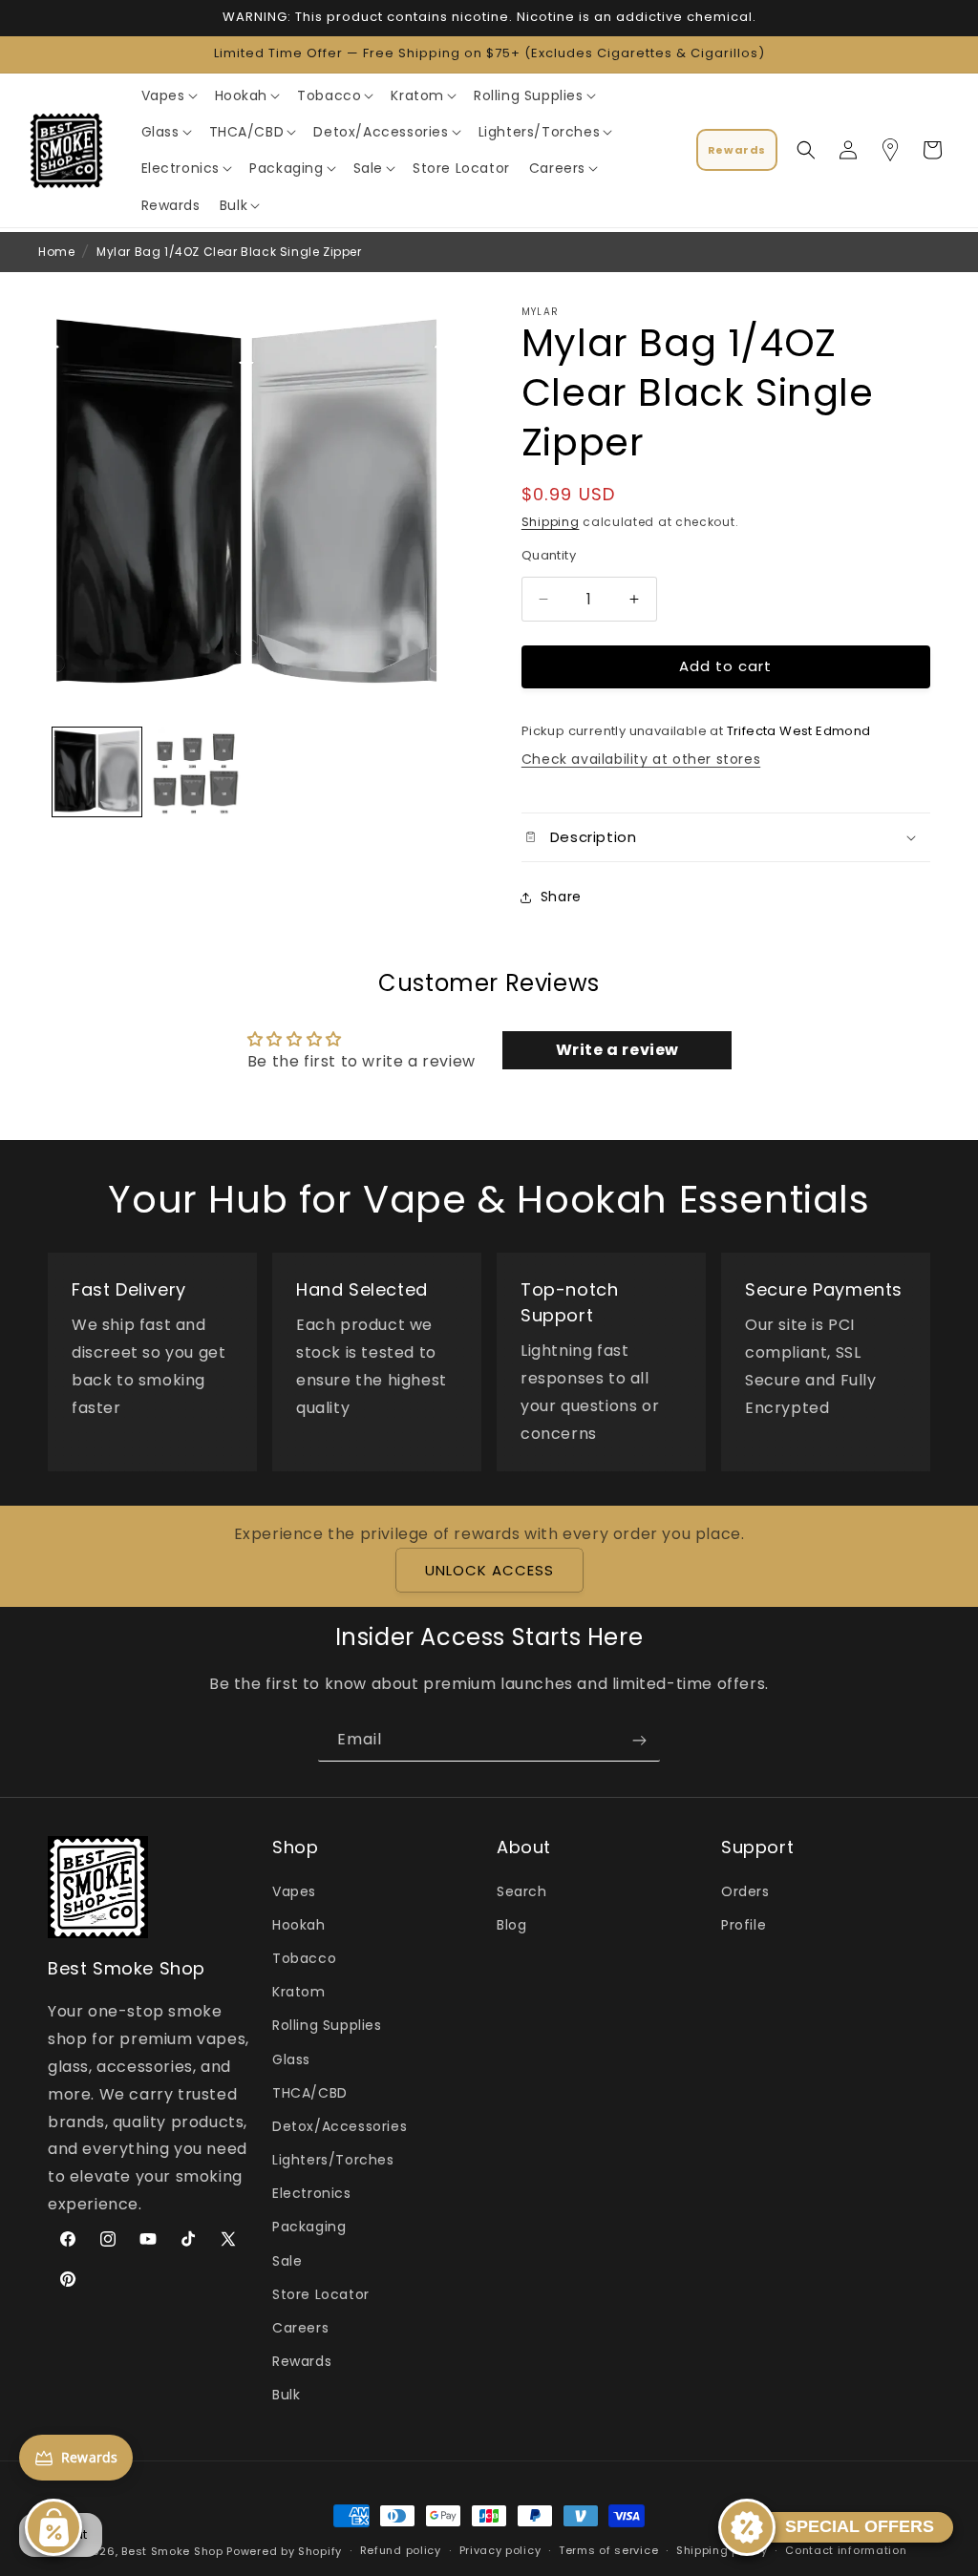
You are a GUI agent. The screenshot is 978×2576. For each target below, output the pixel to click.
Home (56, 252)
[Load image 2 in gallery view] (195, 772)
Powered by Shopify (284, 2551)
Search (522, 1891)
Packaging (309, 2227)
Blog (511, 1925)
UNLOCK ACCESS (489, 1570)
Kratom (299, 1992)
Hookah (299, 1925)
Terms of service (608, 2550)
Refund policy (401, 2550)
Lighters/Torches (333, 2160)
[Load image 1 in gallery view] (97, 772)
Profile (744, 1925)
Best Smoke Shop (172, 2551)
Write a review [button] (617, 1050)
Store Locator (321, 2294)
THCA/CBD (310, 2093)
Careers (300, 2328)
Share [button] (561, 897)
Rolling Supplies (327, 2025)
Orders (745, 1891)
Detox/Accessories (340, 2126)
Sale (287, 2261)
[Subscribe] (639, 1740)
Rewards (302, 2361)
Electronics (312, 2193)
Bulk (286, 2395)
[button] (169, 95)
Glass (291, 2059)
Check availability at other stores (641, 759)
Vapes (294, 1891)
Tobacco (304, 1958)
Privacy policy (500, 2550)
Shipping (551, 522)
